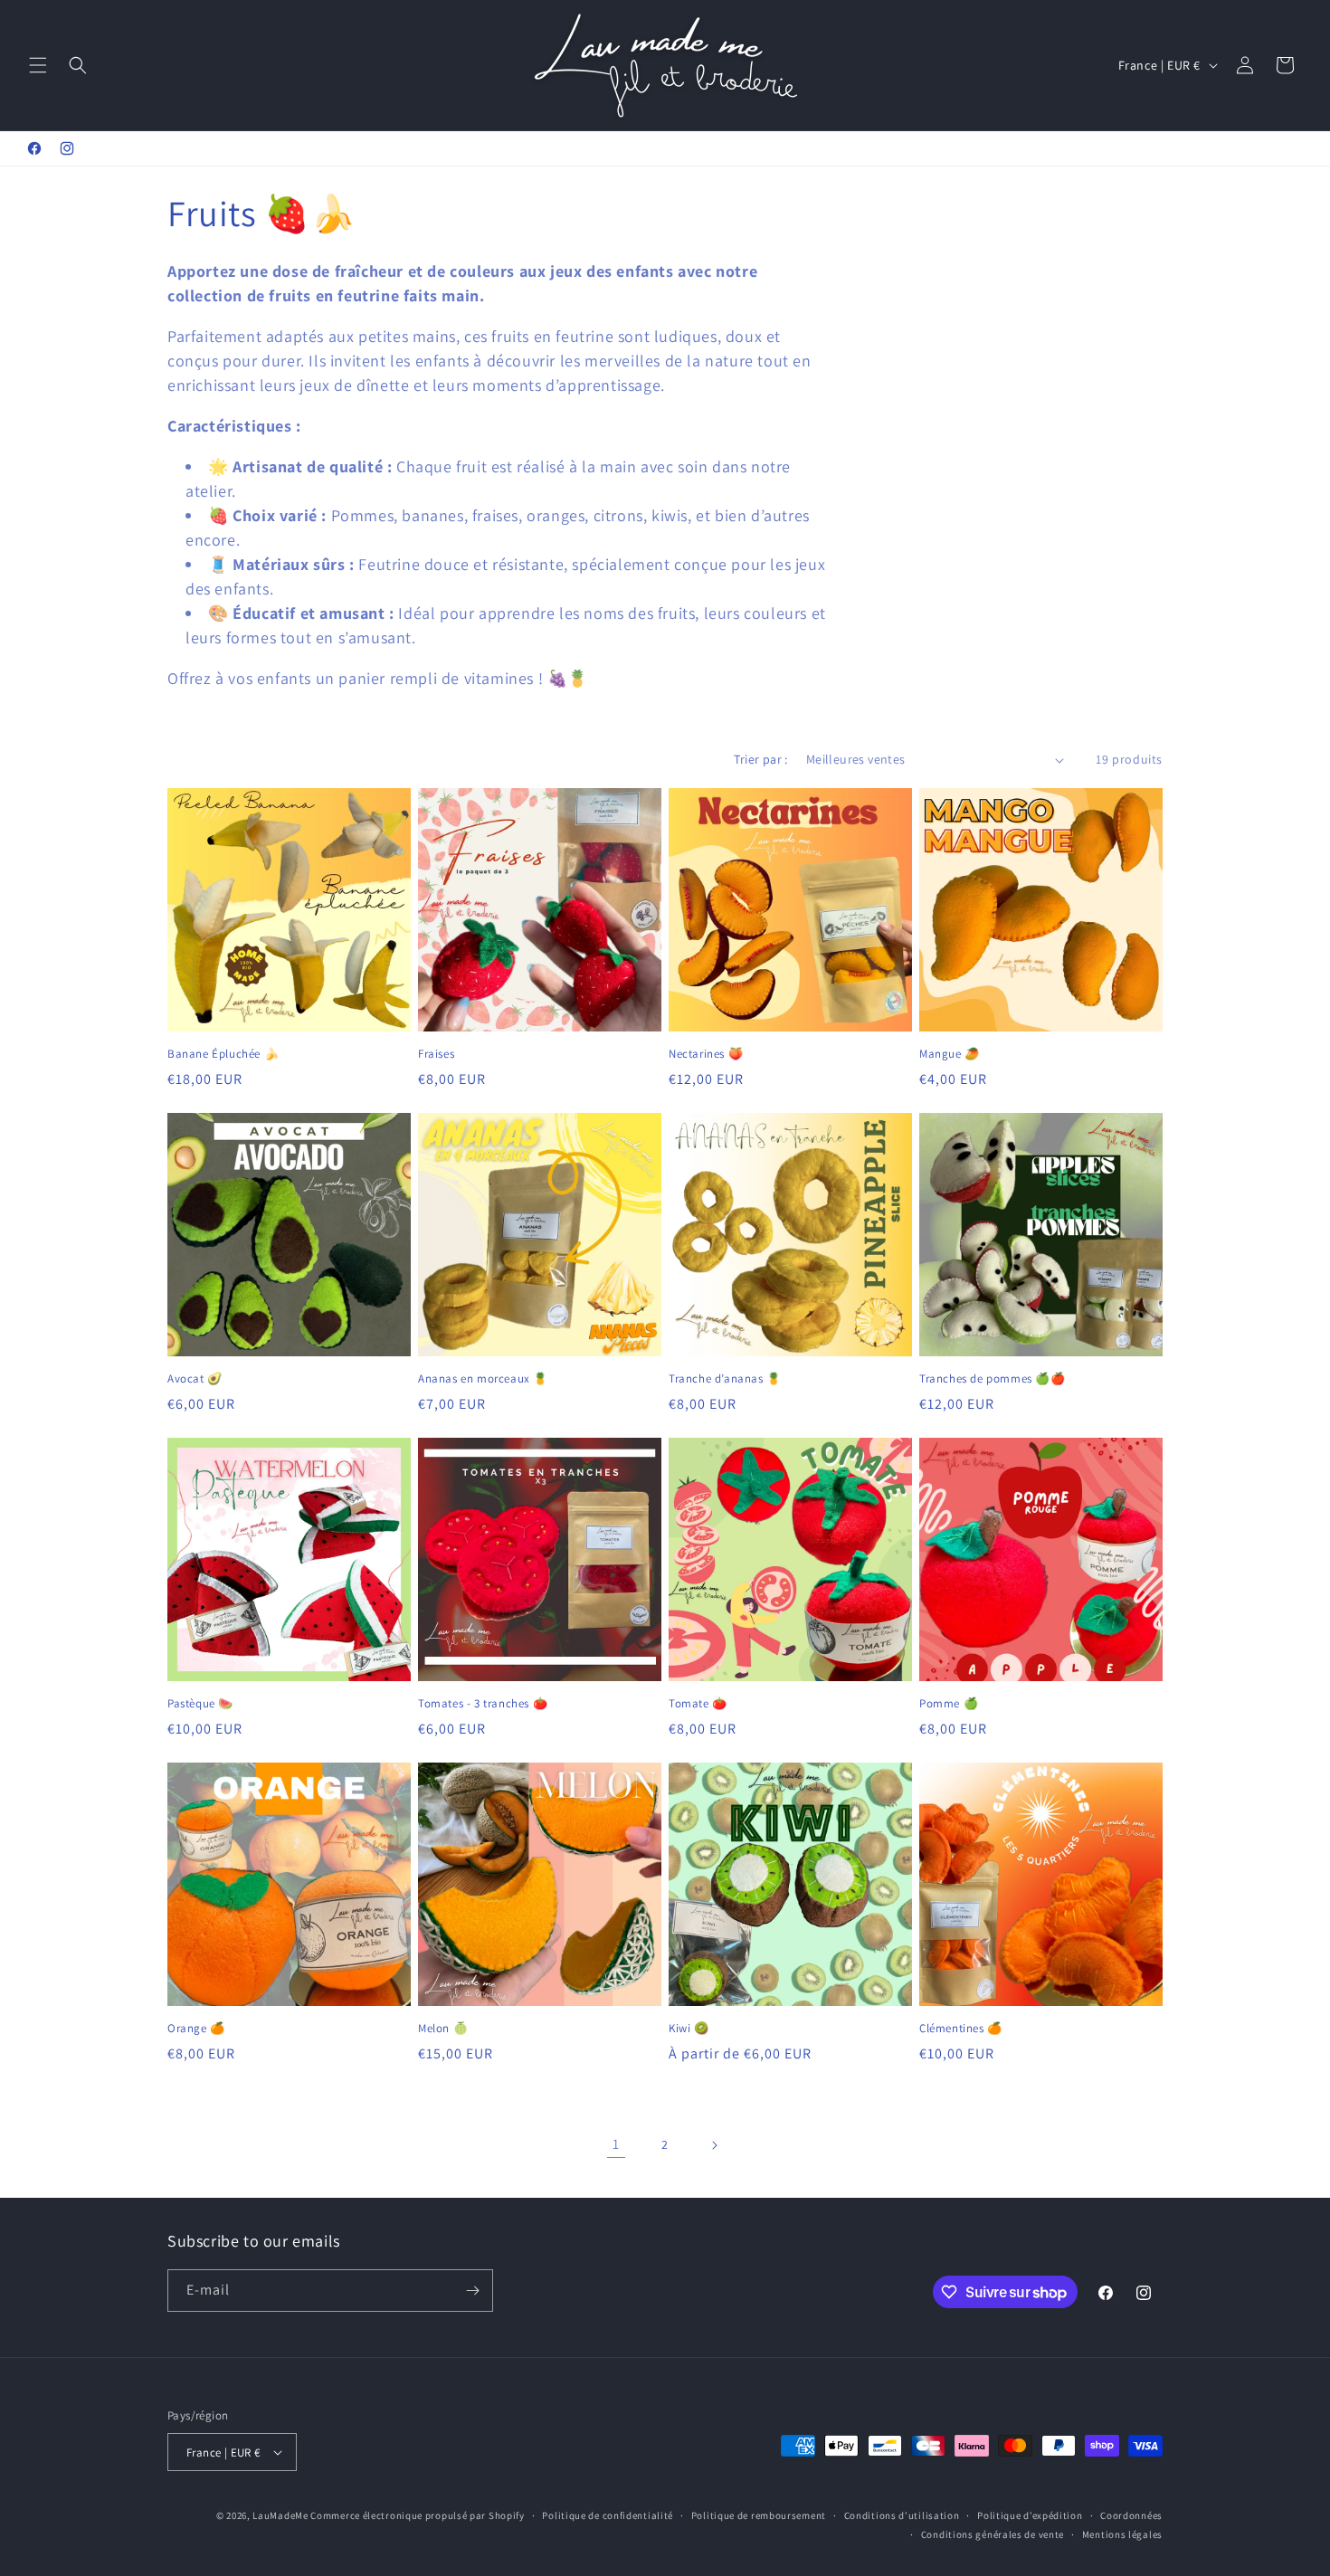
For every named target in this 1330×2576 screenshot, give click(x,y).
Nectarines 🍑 (706, 1054)
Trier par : (760, 759)
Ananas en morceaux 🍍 (483, 1379)
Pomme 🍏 (949, 1704)
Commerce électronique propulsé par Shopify (417, 2515)
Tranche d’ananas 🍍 (725, 1379)
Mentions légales (1122, 2534)
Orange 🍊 (196, 2029)
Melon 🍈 (443, 2029)
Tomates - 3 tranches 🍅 (483, 1704)
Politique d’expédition (1030, 2515)
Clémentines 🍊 (961, 2029)
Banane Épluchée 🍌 (223, 1054)
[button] (38, 65)
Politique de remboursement (759, 2515)
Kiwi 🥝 (689, 2029)
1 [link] (616, 2144)
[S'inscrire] (472, 2291)
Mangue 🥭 (950, 1054)
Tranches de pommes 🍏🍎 (993, 1379)
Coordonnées (1131, 2515)
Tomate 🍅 (698, 1704)
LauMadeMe (280, 2515)
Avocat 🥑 (195, 1379)
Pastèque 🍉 (200, 1704)
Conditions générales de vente (993, 2534)
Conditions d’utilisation (902, 2515)
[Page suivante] (714, 2145)
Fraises (436, 1054)
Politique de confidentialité (608, 2515)
